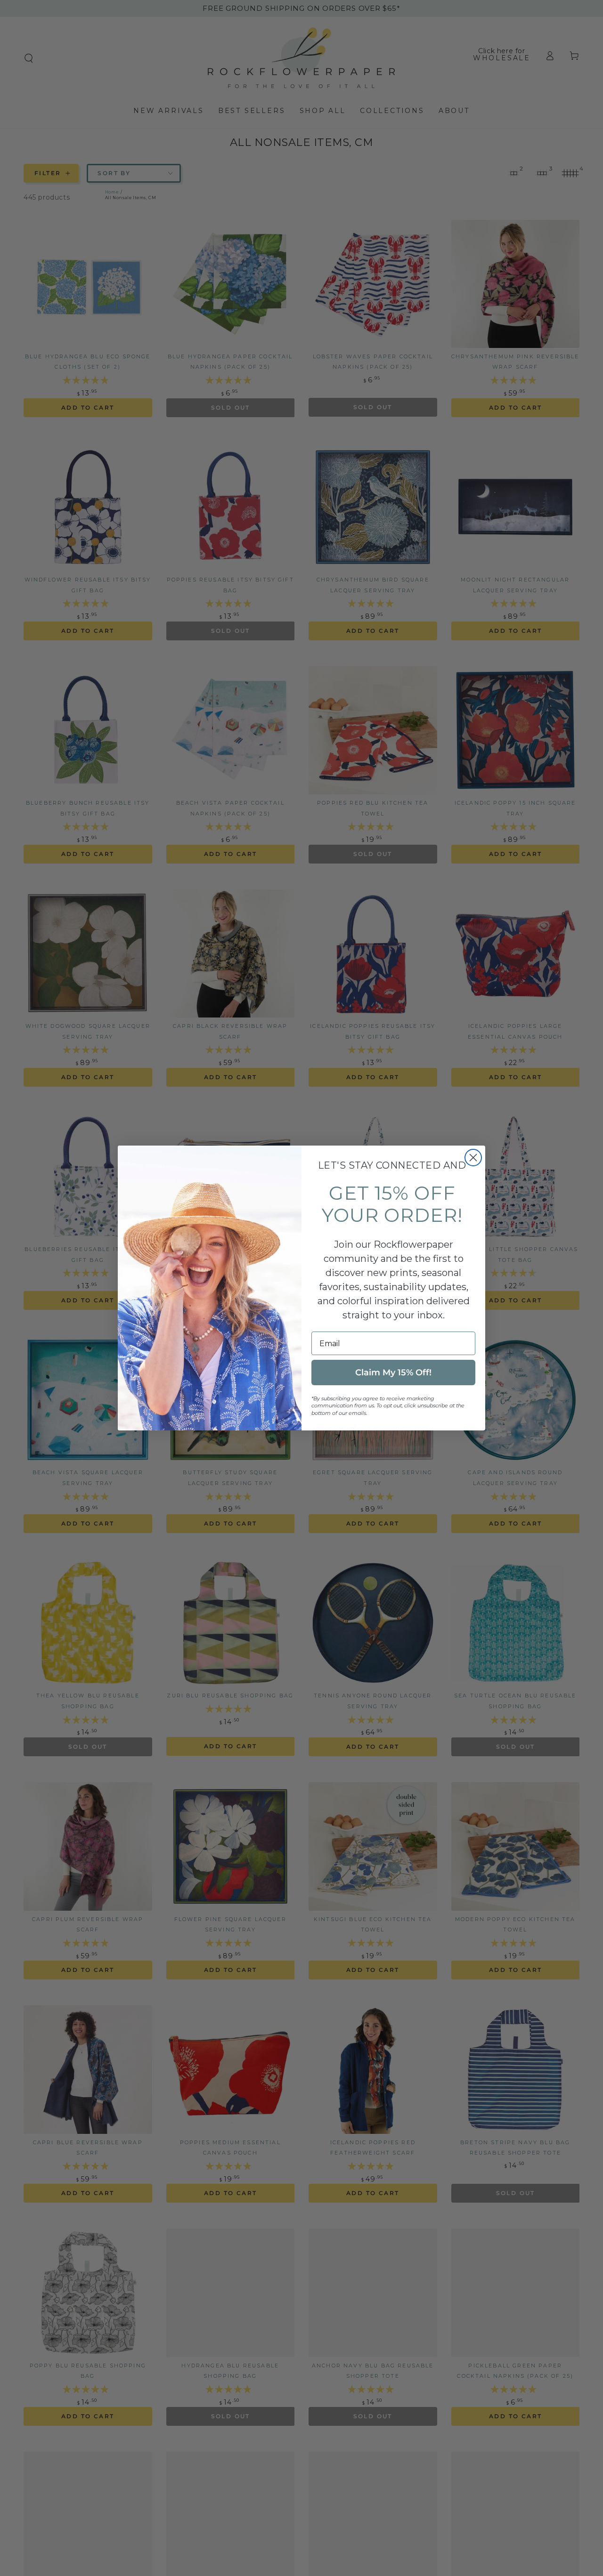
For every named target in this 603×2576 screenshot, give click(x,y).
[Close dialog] (473, 1158)
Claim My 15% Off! (393, 1373)
